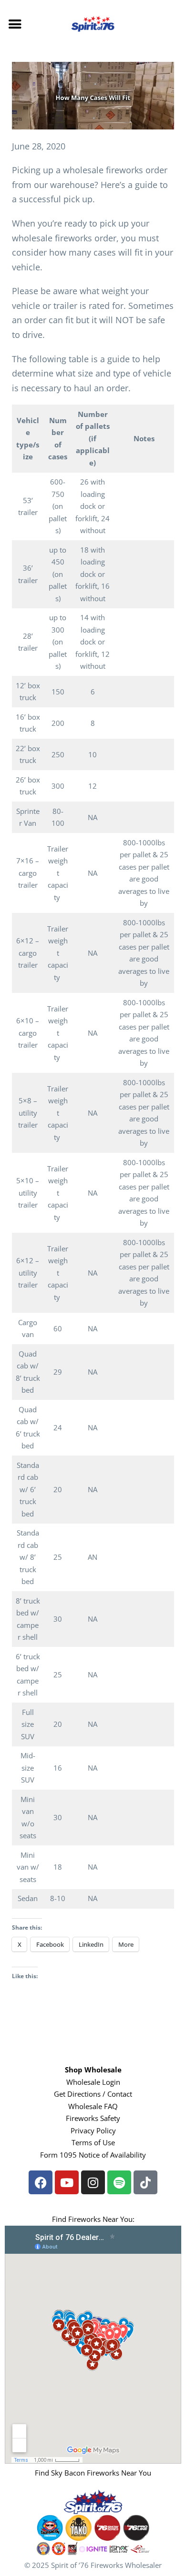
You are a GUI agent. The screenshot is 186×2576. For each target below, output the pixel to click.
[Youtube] (67, 2182)
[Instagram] (93, 2182)
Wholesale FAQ (93, 2106)
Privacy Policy (93, 2130)
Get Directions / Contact (93, 2094)
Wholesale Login (93, 2082)
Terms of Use (93, 2142)
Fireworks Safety (93, 2118)
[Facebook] (41, 2182)
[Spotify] (119, 2182)
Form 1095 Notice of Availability (93, 2155)
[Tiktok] (145, 2182)
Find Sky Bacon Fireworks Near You (93, 2473)
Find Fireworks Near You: (93, 2219)
